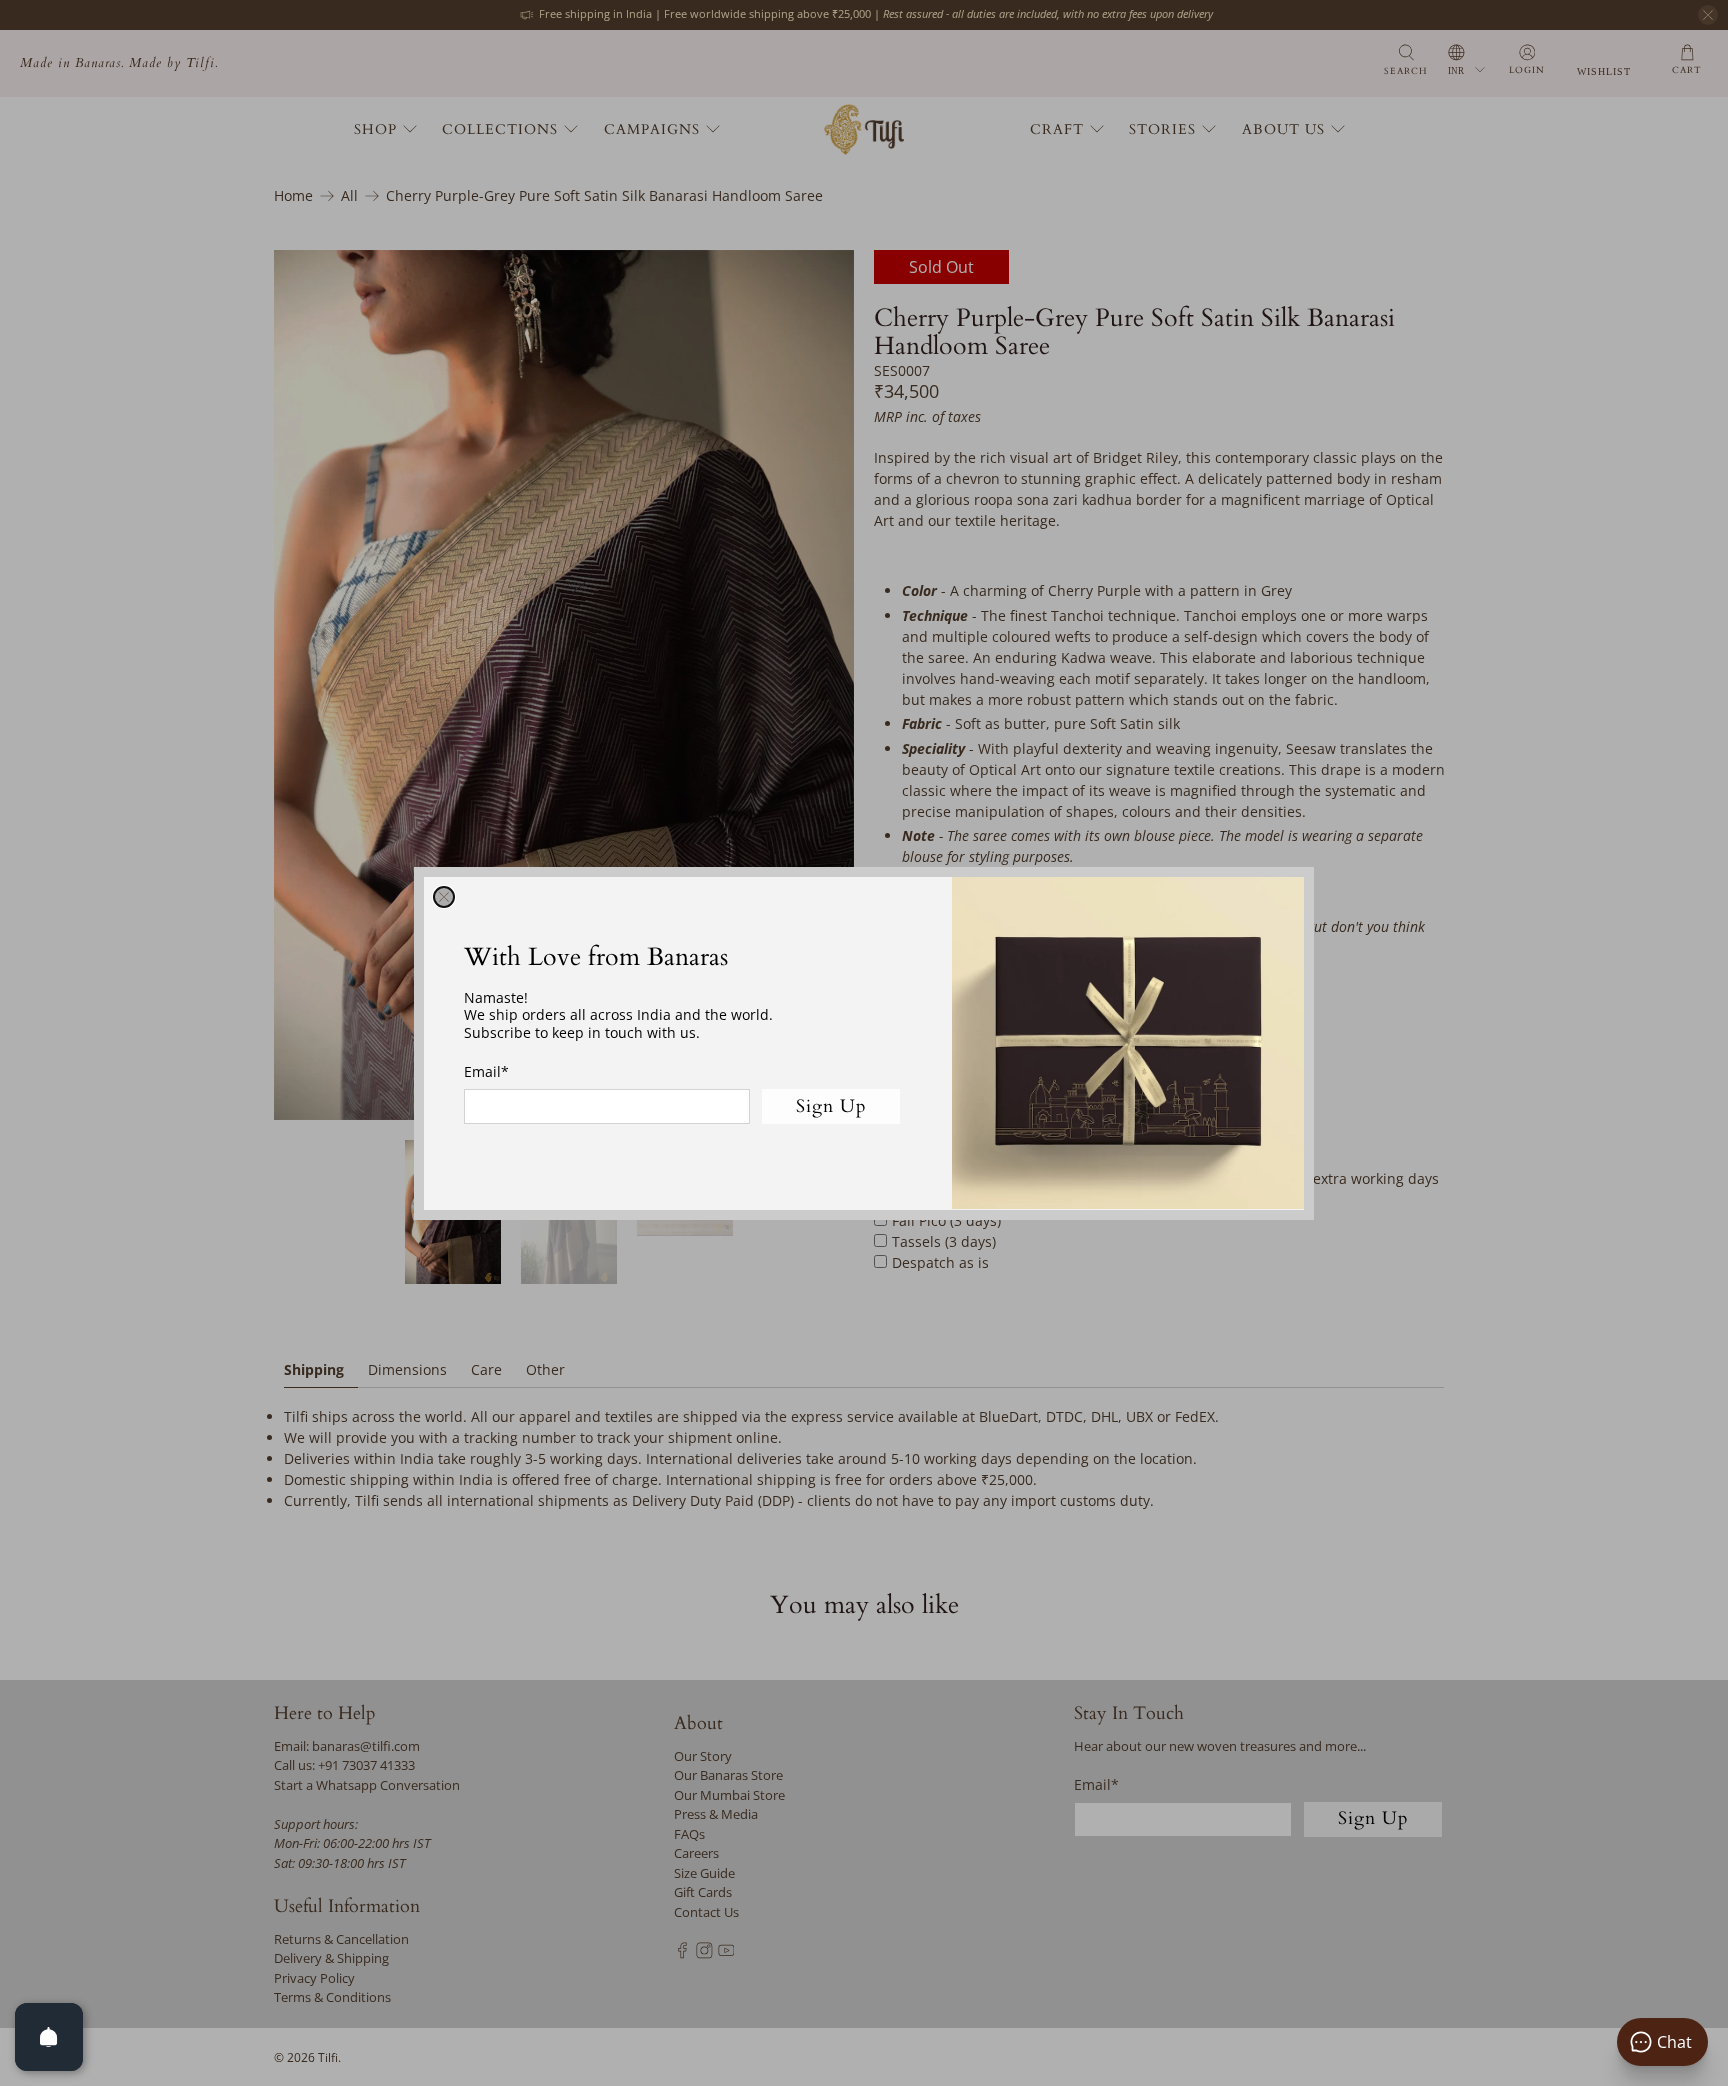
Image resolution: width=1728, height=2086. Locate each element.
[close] (444, 897)
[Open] (49, 2037)
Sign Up (831, 1105)
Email (486, 1071)
